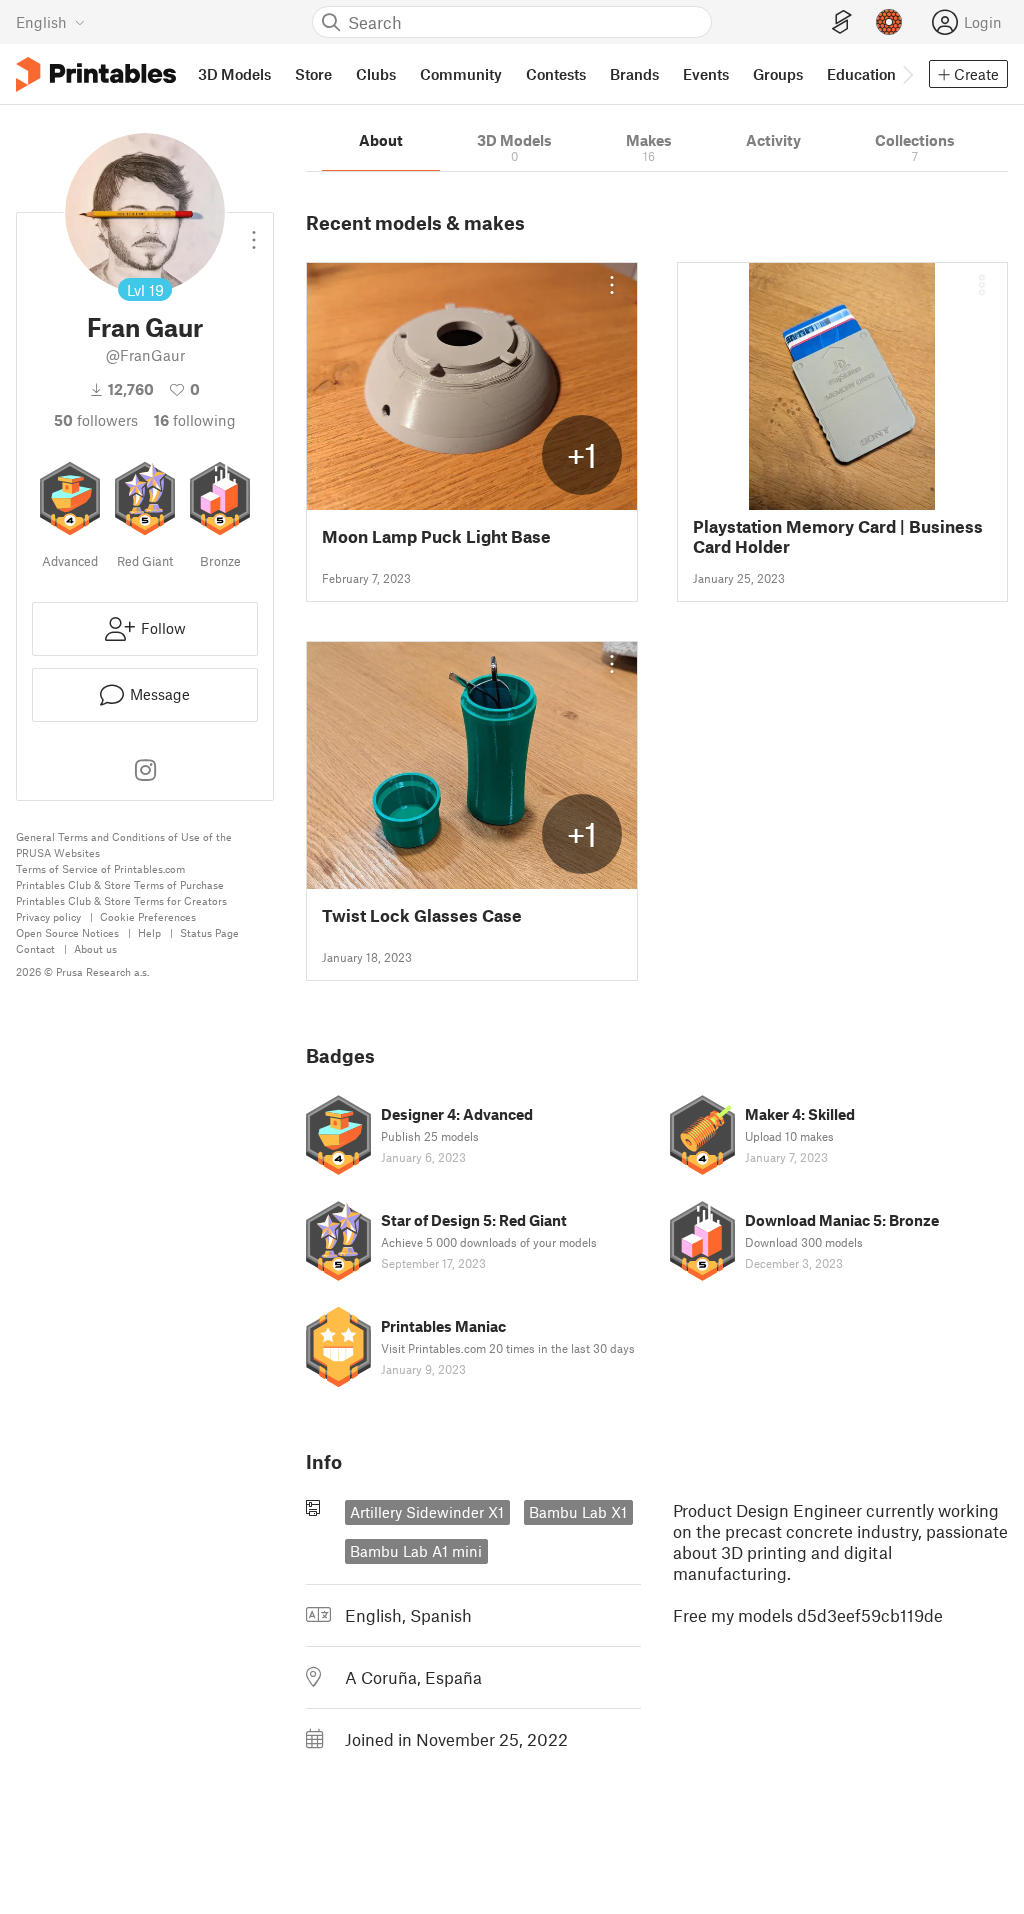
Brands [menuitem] (634, 74)
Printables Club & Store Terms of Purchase (120, 884)
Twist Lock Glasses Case (422, 915)
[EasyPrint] (842, 22)
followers (96, 420)
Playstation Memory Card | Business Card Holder (838, 536)
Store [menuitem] (313, 74)
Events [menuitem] (706, 74)
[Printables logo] (96, 74)
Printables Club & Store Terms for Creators (121, 900)
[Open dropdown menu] (254, 232)
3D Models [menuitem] (234, 74)
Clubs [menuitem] (376, 74)
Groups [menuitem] (778, 74)
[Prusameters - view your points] (889, 22)
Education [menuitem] (861, 74)
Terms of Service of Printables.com (100, 868)
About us (95, 948)
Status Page (209, 932)
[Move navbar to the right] (907, 74)
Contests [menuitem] (556, 74)
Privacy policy (48, 916)
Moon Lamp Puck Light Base (436, 536)
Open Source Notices (67, 932)
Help (149, 932)
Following (195, 420)
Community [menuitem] (461, 74)
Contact (35, 948)
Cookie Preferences (148, 916)
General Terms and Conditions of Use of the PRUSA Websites (124, 844)
